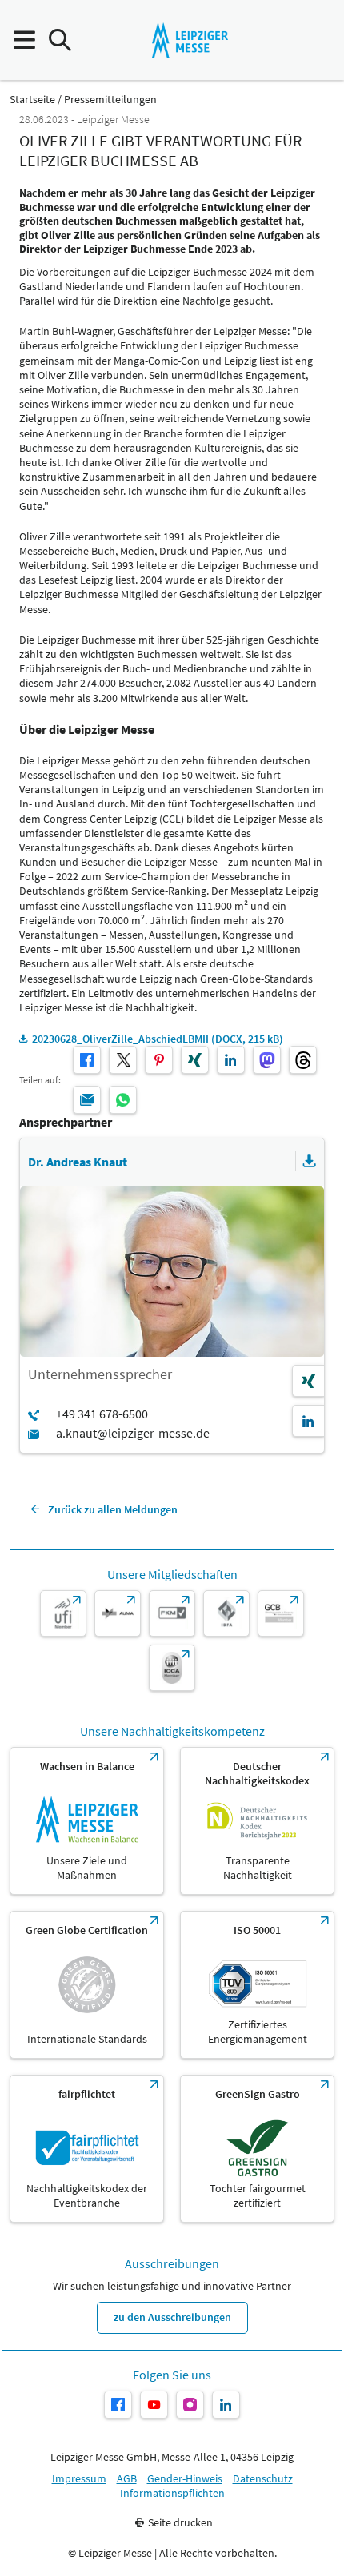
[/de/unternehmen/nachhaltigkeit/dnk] (257, 1821)
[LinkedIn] (308, 1421)
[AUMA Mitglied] (118, 1613)
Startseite (32, 100)
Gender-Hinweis (185, 2479)
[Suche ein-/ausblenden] (60, 40)
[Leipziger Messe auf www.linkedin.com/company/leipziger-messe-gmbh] (226, 2405)
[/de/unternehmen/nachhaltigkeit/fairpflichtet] (87, 2149)
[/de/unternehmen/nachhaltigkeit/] (87, 1821)
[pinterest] (159, 1060)
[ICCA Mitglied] (172, 1668)
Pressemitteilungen (110, 100)
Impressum (79, 2479)
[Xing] (308, 1381)
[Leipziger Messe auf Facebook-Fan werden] (118, 2405)
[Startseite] (190, 40)
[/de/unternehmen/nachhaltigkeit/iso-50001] (257, 1985)
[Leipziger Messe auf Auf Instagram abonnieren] (190, 2405)
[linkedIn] (231, 1060)
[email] (87, 1100)
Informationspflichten (172, 2493)
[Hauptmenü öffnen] (24, 40)
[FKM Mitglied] (172, 1613)
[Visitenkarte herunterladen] (310, 1162)
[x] (123, 1060)
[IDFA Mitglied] (226, 1613)
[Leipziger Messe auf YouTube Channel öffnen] (154, 2405)
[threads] (303, 1060)
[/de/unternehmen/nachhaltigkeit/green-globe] (87, 1985)
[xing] (195, 1060)
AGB (127, 2479)
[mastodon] (267, 1060)
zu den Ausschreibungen (172, 2317)
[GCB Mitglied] (281, 1613)
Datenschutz (263, 2479)
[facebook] (87, 1060)
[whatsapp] (123, 1100)
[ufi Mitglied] (63, 1613)
